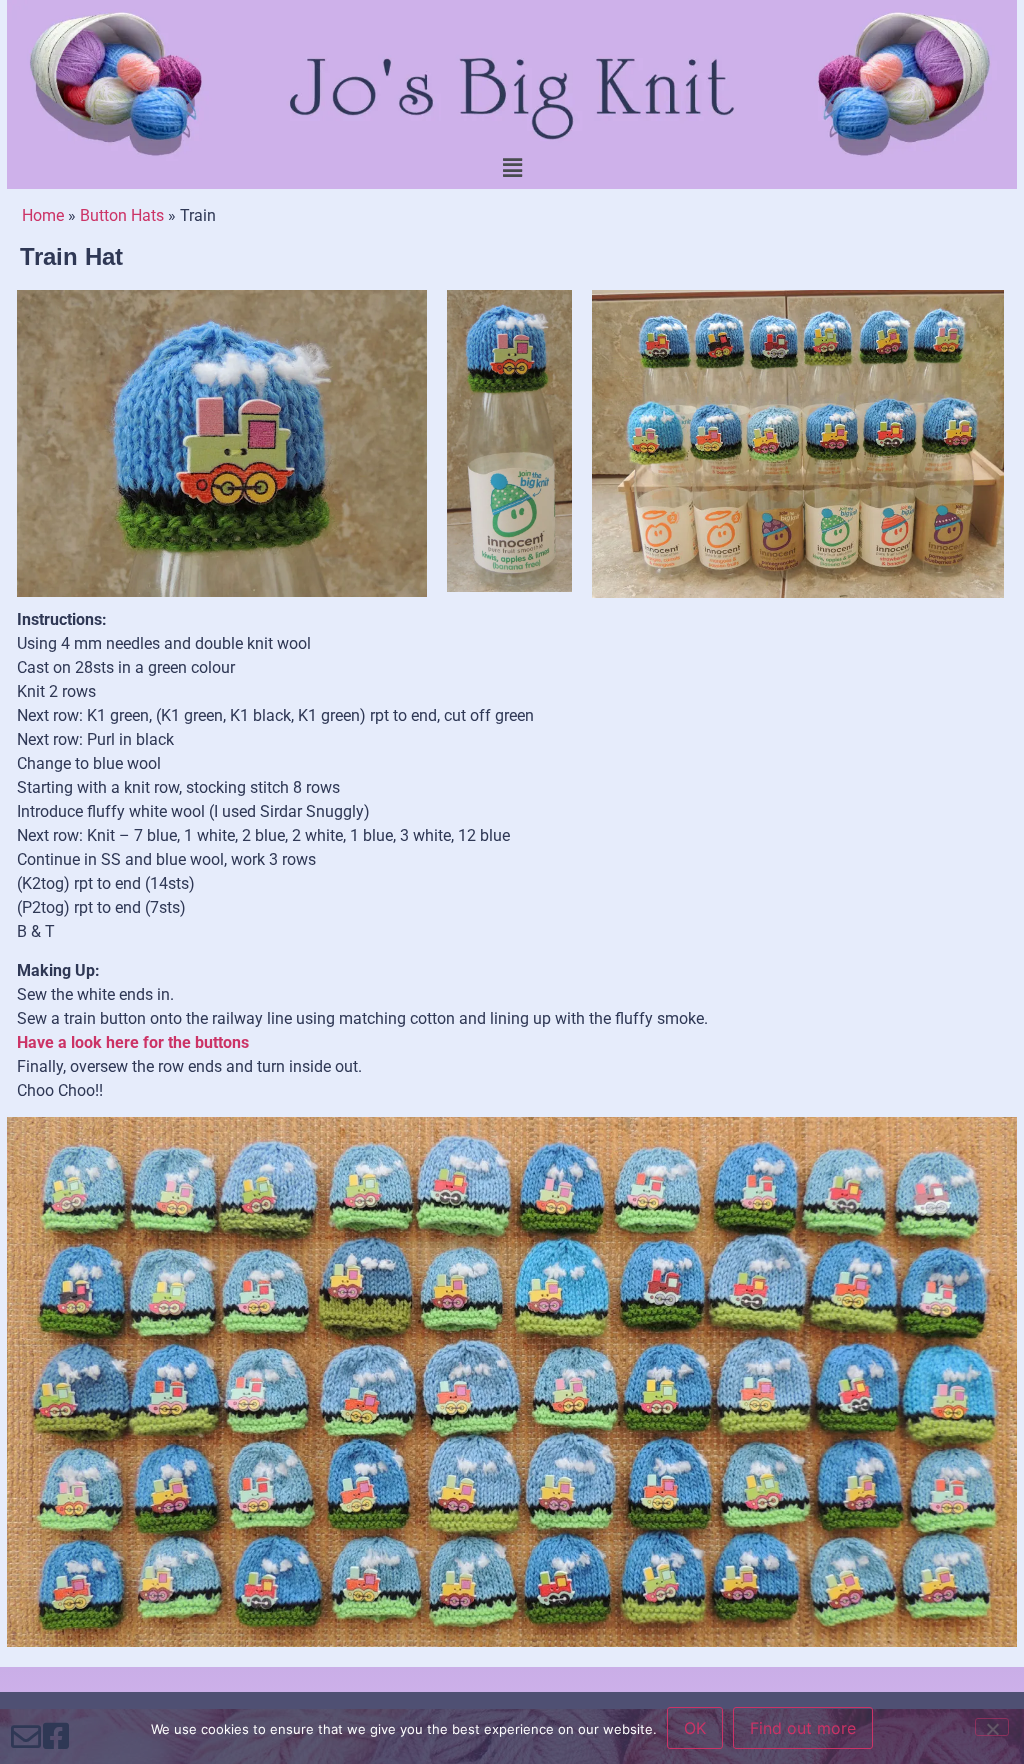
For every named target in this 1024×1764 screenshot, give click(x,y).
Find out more (803, 1728)
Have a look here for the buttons (133, 1042)
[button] (512, 168)
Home (43, 215)
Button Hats (122, 215)
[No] (992, 1727)
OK (695, 1728)
